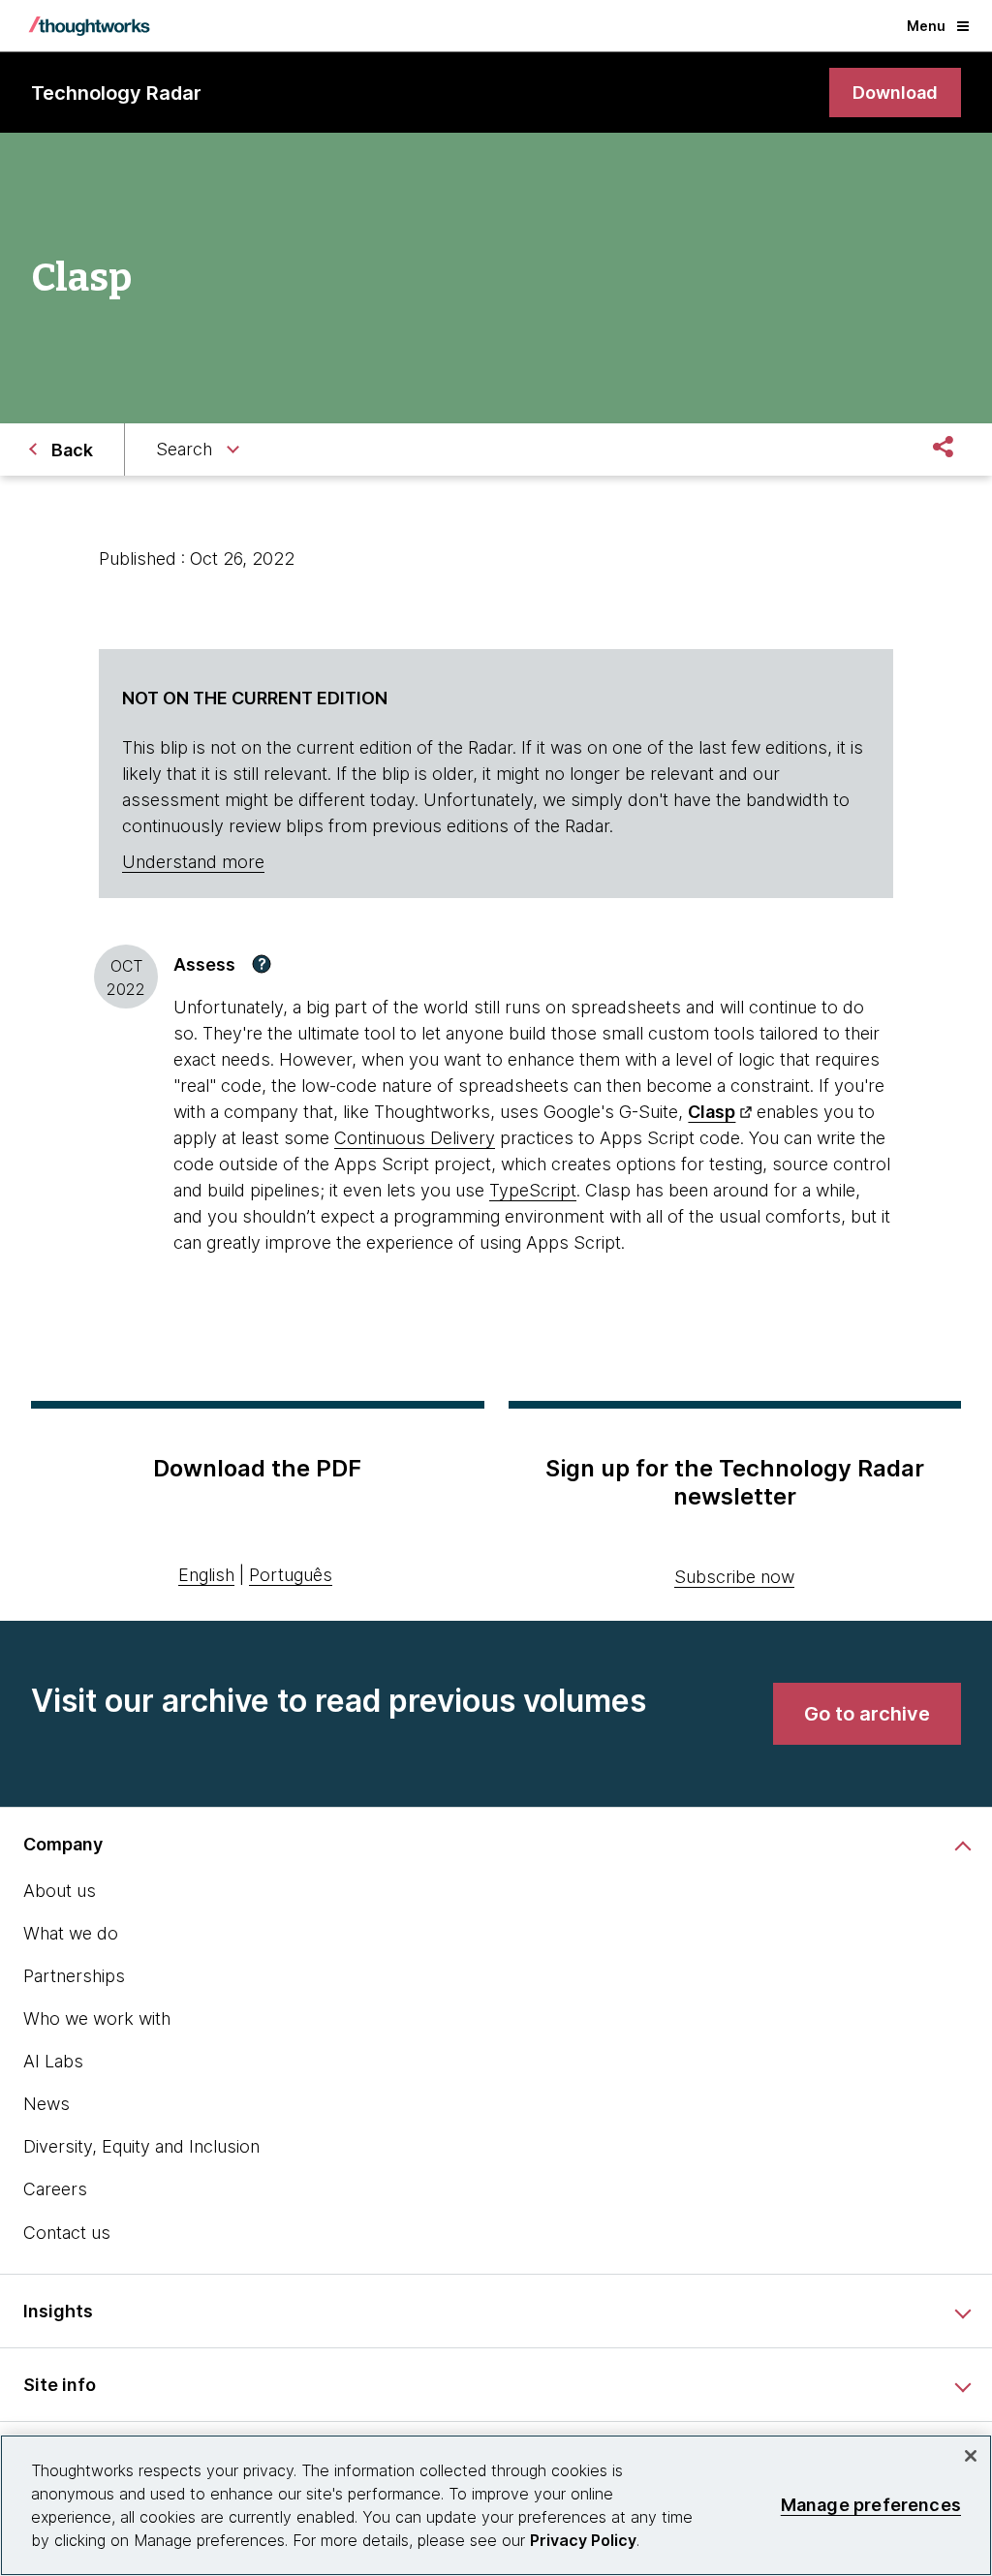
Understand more (193, 862)
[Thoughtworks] (89, 26)
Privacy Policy (583, 2540)
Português (291, 1575)
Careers (55, 2189)
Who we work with (97, 2018)
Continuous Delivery (415, 1138)
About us (60, 1891)
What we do (71, 1933)
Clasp (712, 1112)
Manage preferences (871, 2505)
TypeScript (533, 1190)
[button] (262, 964)
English (206, 1575)
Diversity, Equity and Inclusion (141, 2146)
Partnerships (74, 1976)
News (46, 2104)
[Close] (971, 2456)
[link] (895, 93)
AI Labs (53, 2061)
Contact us (67, 2233)
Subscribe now (734, 1577)
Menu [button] (926, 26)
